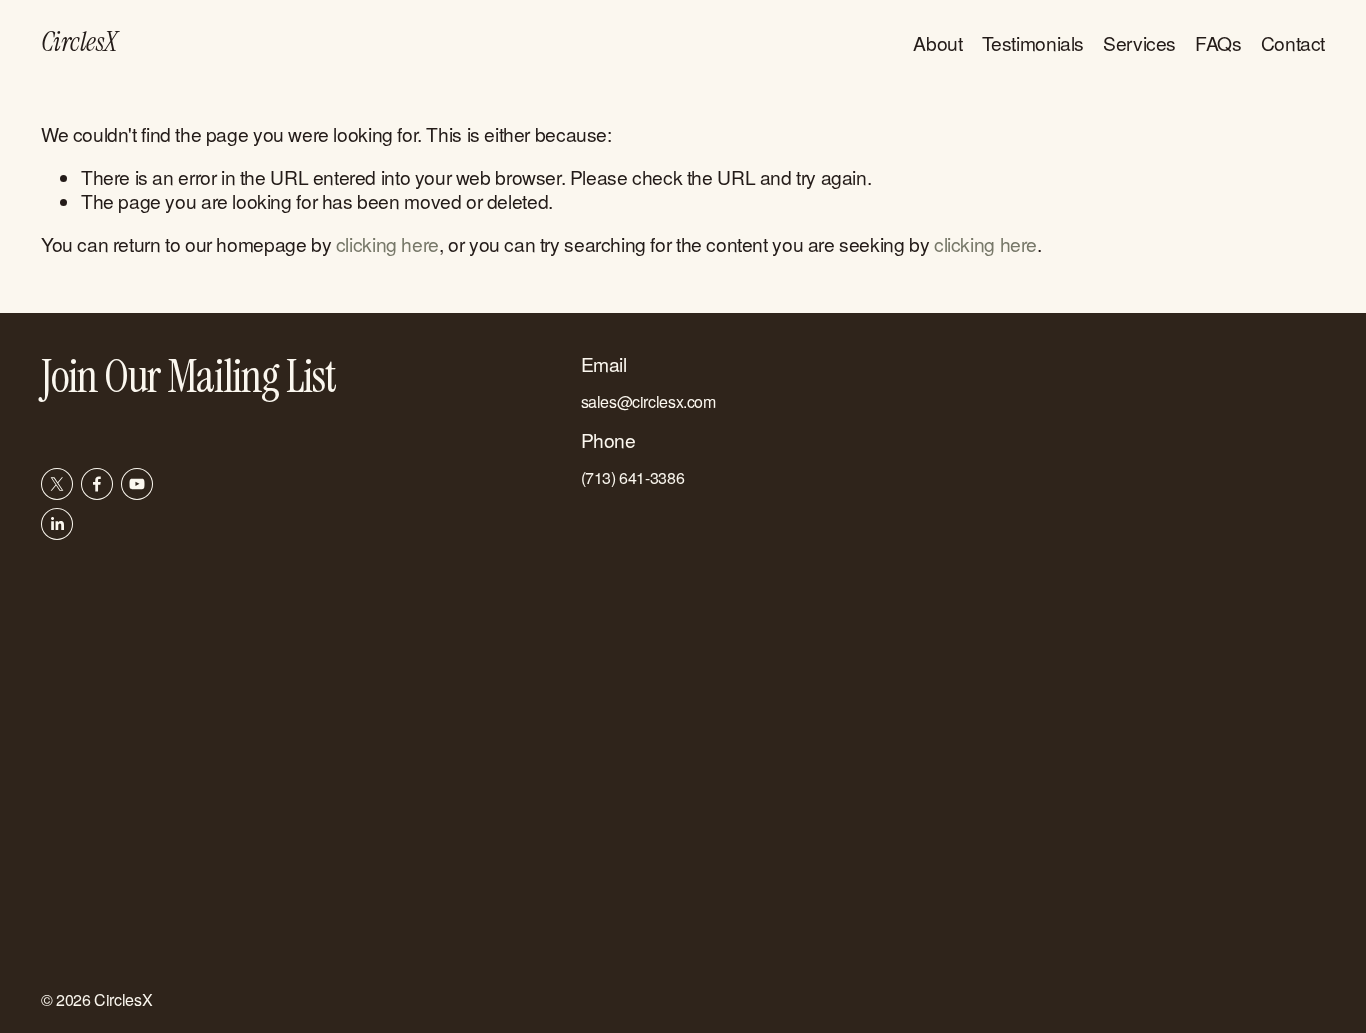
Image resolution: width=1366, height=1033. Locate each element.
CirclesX (79, 42)
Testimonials (1033, 42)
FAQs (1218, 42)
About (937, 42)
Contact (1293, 42)
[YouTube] (137, 484)
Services (1139, 42)
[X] (57, 484)
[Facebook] (97, 484)
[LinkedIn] (57, 524)
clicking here (387, 243)
